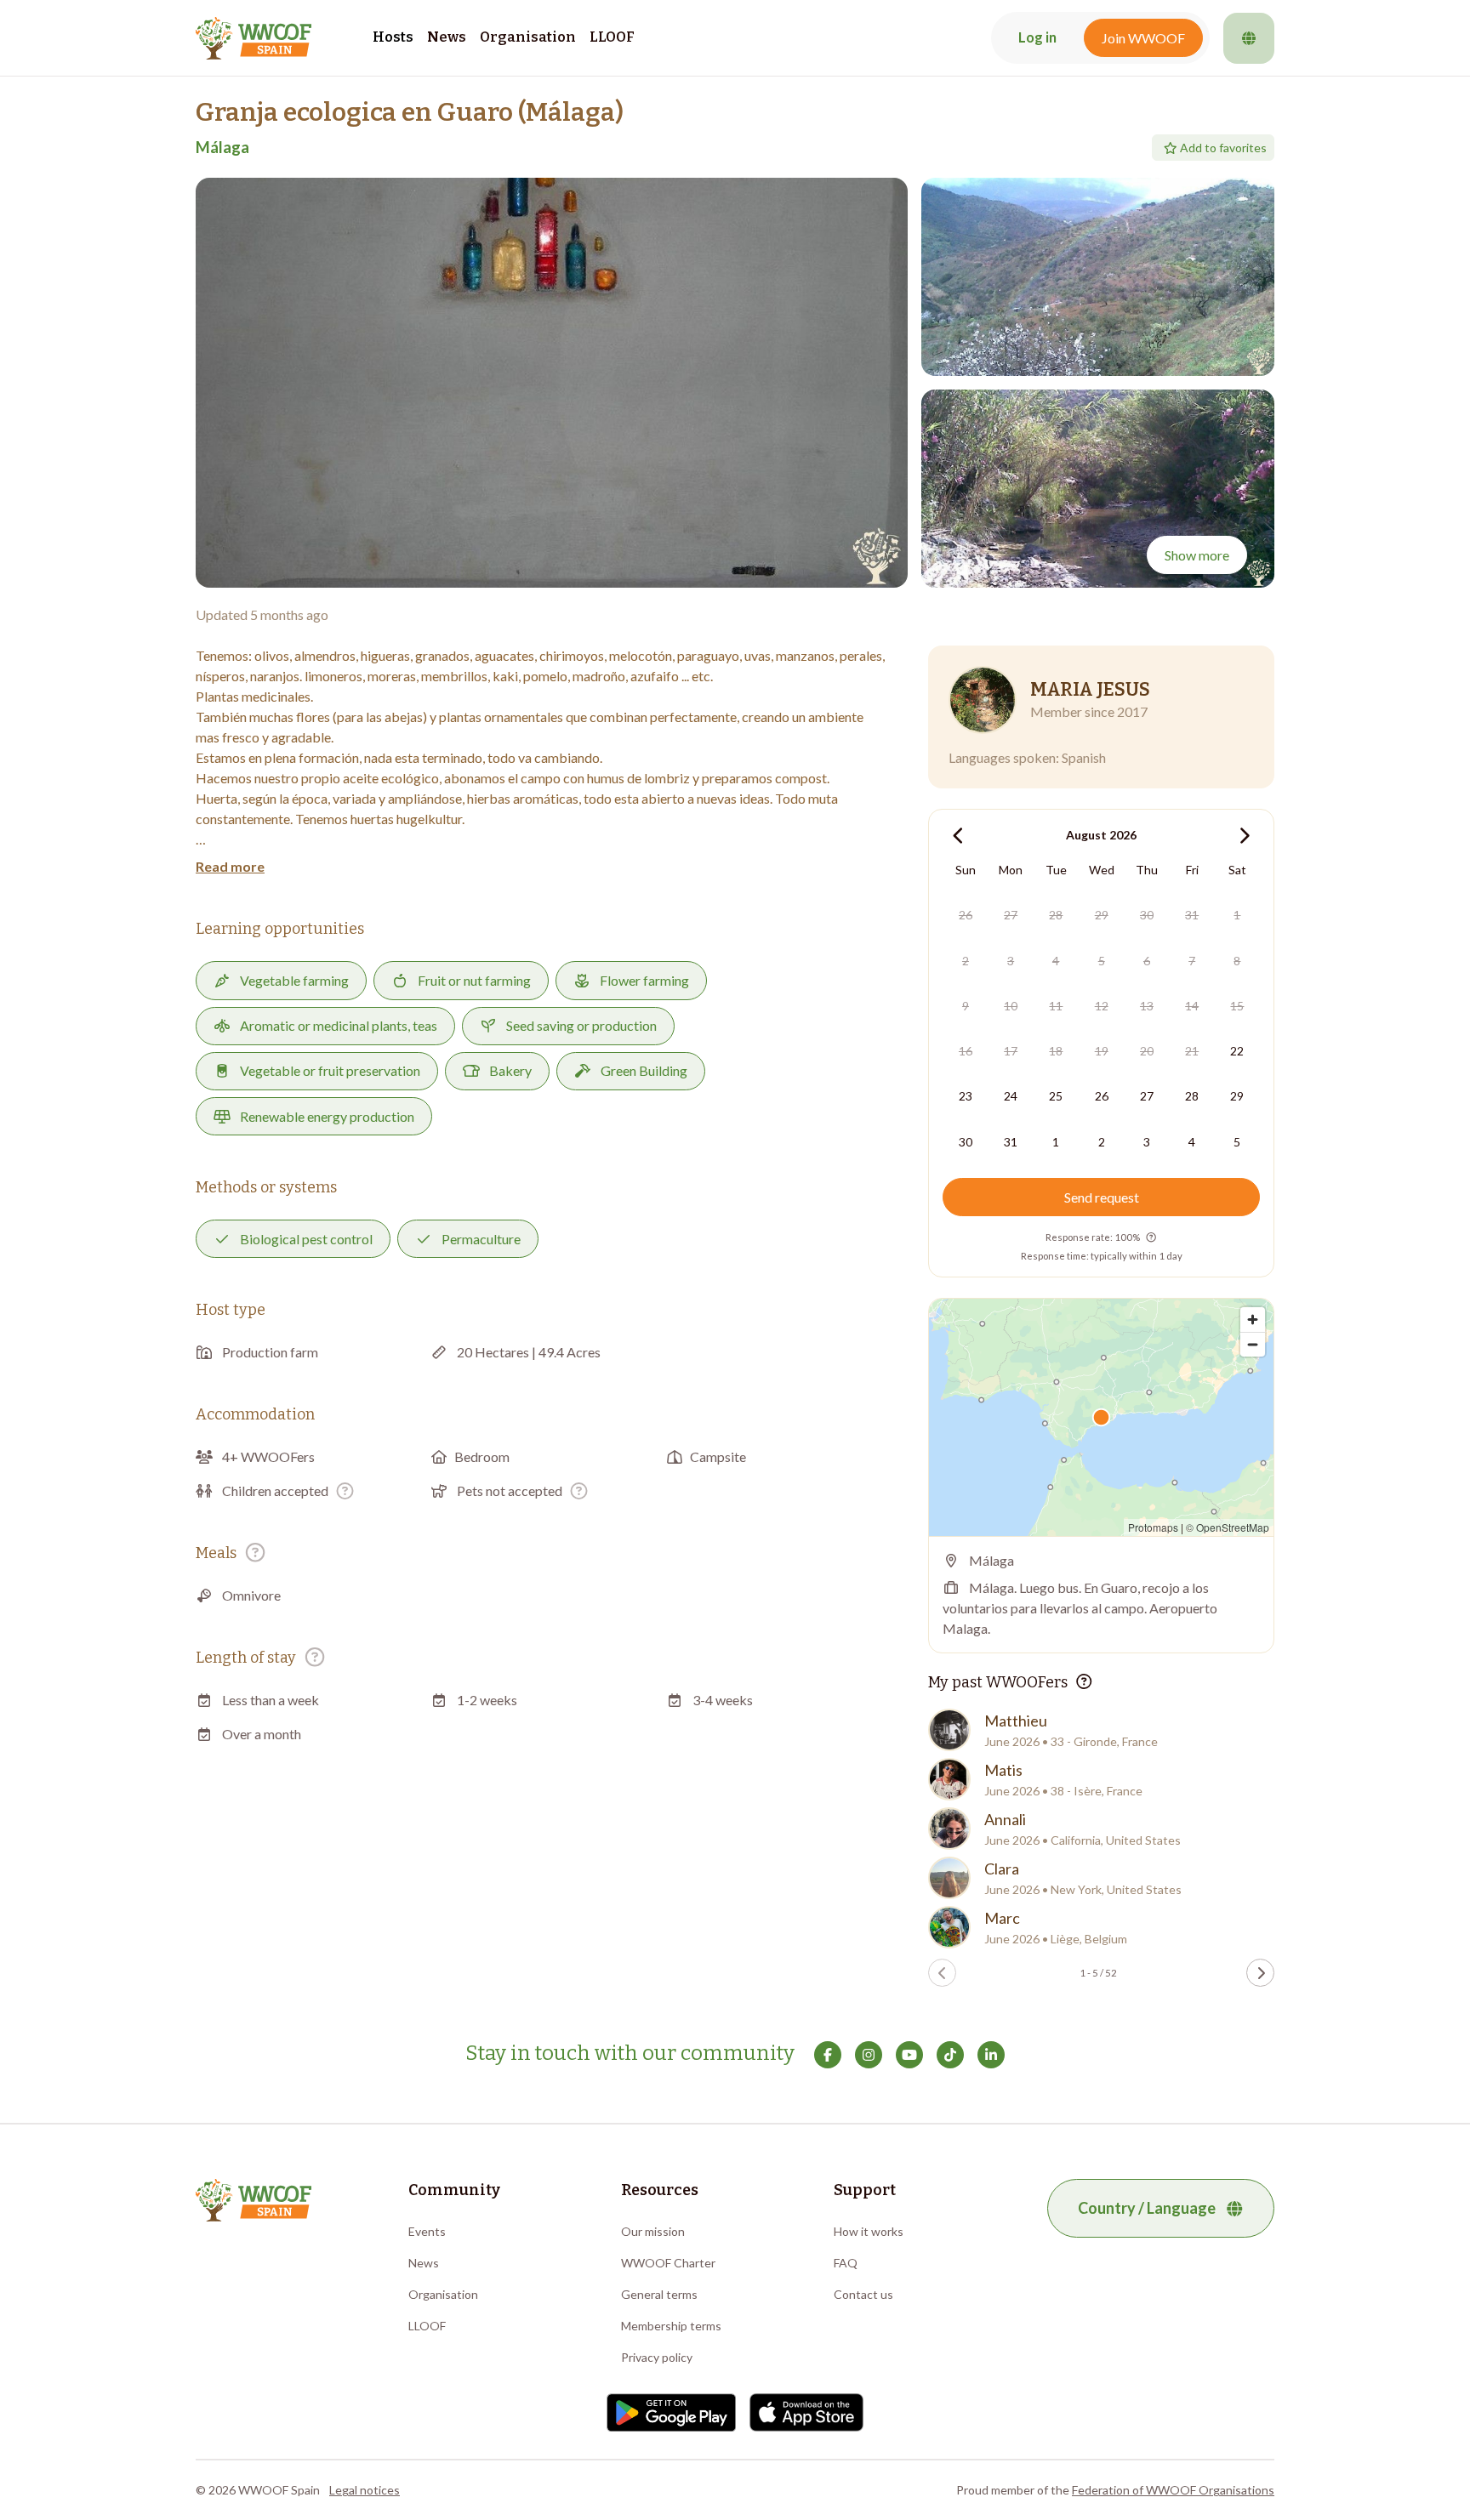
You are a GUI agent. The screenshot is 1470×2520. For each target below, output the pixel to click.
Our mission (653, 2231)
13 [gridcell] (1147, 1006)
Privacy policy (657, 2357)
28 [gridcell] (1056, 915)
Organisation (528, 37)
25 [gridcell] (1056, 1096)
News (447, 37)
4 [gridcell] (1056, 961)
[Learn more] (345, 1490)
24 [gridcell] (1011, 1096)
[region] (1101, 1417)
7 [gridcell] (1192, 961)
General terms (659, 2294)
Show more (1197, 555)
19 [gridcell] (1102, 1051)
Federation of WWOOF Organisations (1173, 2490)
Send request (1102, 1197)
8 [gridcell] (1237, 961)
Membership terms (671, 2326)
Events (427, 2231)
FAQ (846, 2263)
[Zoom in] (1253, 1320)
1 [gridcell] (1237, 915)
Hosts (393, 37)
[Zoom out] (1253, 1344)
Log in (1037, 37)
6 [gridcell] (1147, 961)
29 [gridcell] (1102, 915)
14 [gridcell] (1192, 1006)
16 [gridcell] (966, 1051)
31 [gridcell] (1192, 915)
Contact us (863, 2294)
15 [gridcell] (1237, 1006)
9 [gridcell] (966, 1006)
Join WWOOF (1143, 38)
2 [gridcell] (966, 961)
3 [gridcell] (1011, 961)
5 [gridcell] (1102, 961)
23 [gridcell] (966, 1096)
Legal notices (365, 2490)
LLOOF (612, 37)
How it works (869, 2231)
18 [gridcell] (1056, 1051)
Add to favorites (1223, 148)
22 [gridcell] (1237, 1051)
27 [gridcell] (1011, 915)
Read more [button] (230, 866)
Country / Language (1147, 2208)
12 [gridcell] (1102, 1006)
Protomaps (1153, 1527)
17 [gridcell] (1011, 1051)
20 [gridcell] (1147, 1051)
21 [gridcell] (1192, 1051)
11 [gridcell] (1056, 1006)
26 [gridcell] (966, 915)
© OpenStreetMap (1228, 1527)
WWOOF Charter (668, 2263)
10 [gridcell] (1011, 1006)
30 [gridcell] (1147, 915)
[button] (552, 383)
